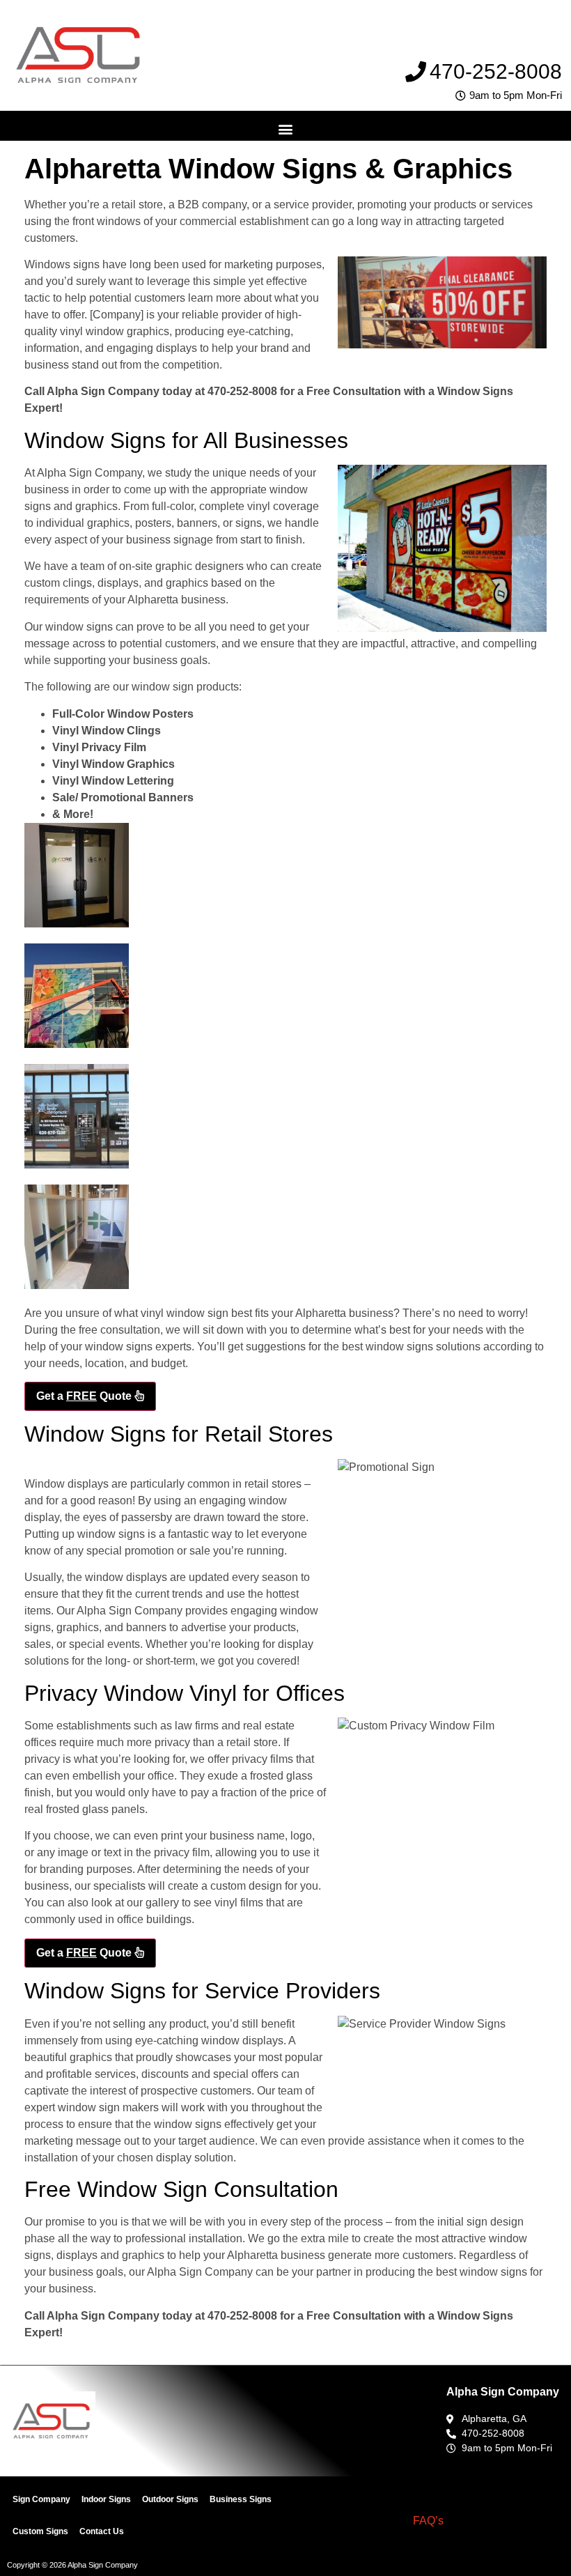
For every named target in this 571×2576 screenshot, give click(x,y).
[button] (286, 129)
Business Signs (241, 2499)
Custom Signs (40, 2531)
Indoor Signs (106, 2499)
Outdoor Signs (170, 2499)
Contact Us (102, 2531)
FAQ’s (428, 2521)
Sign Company (41, 2499)
